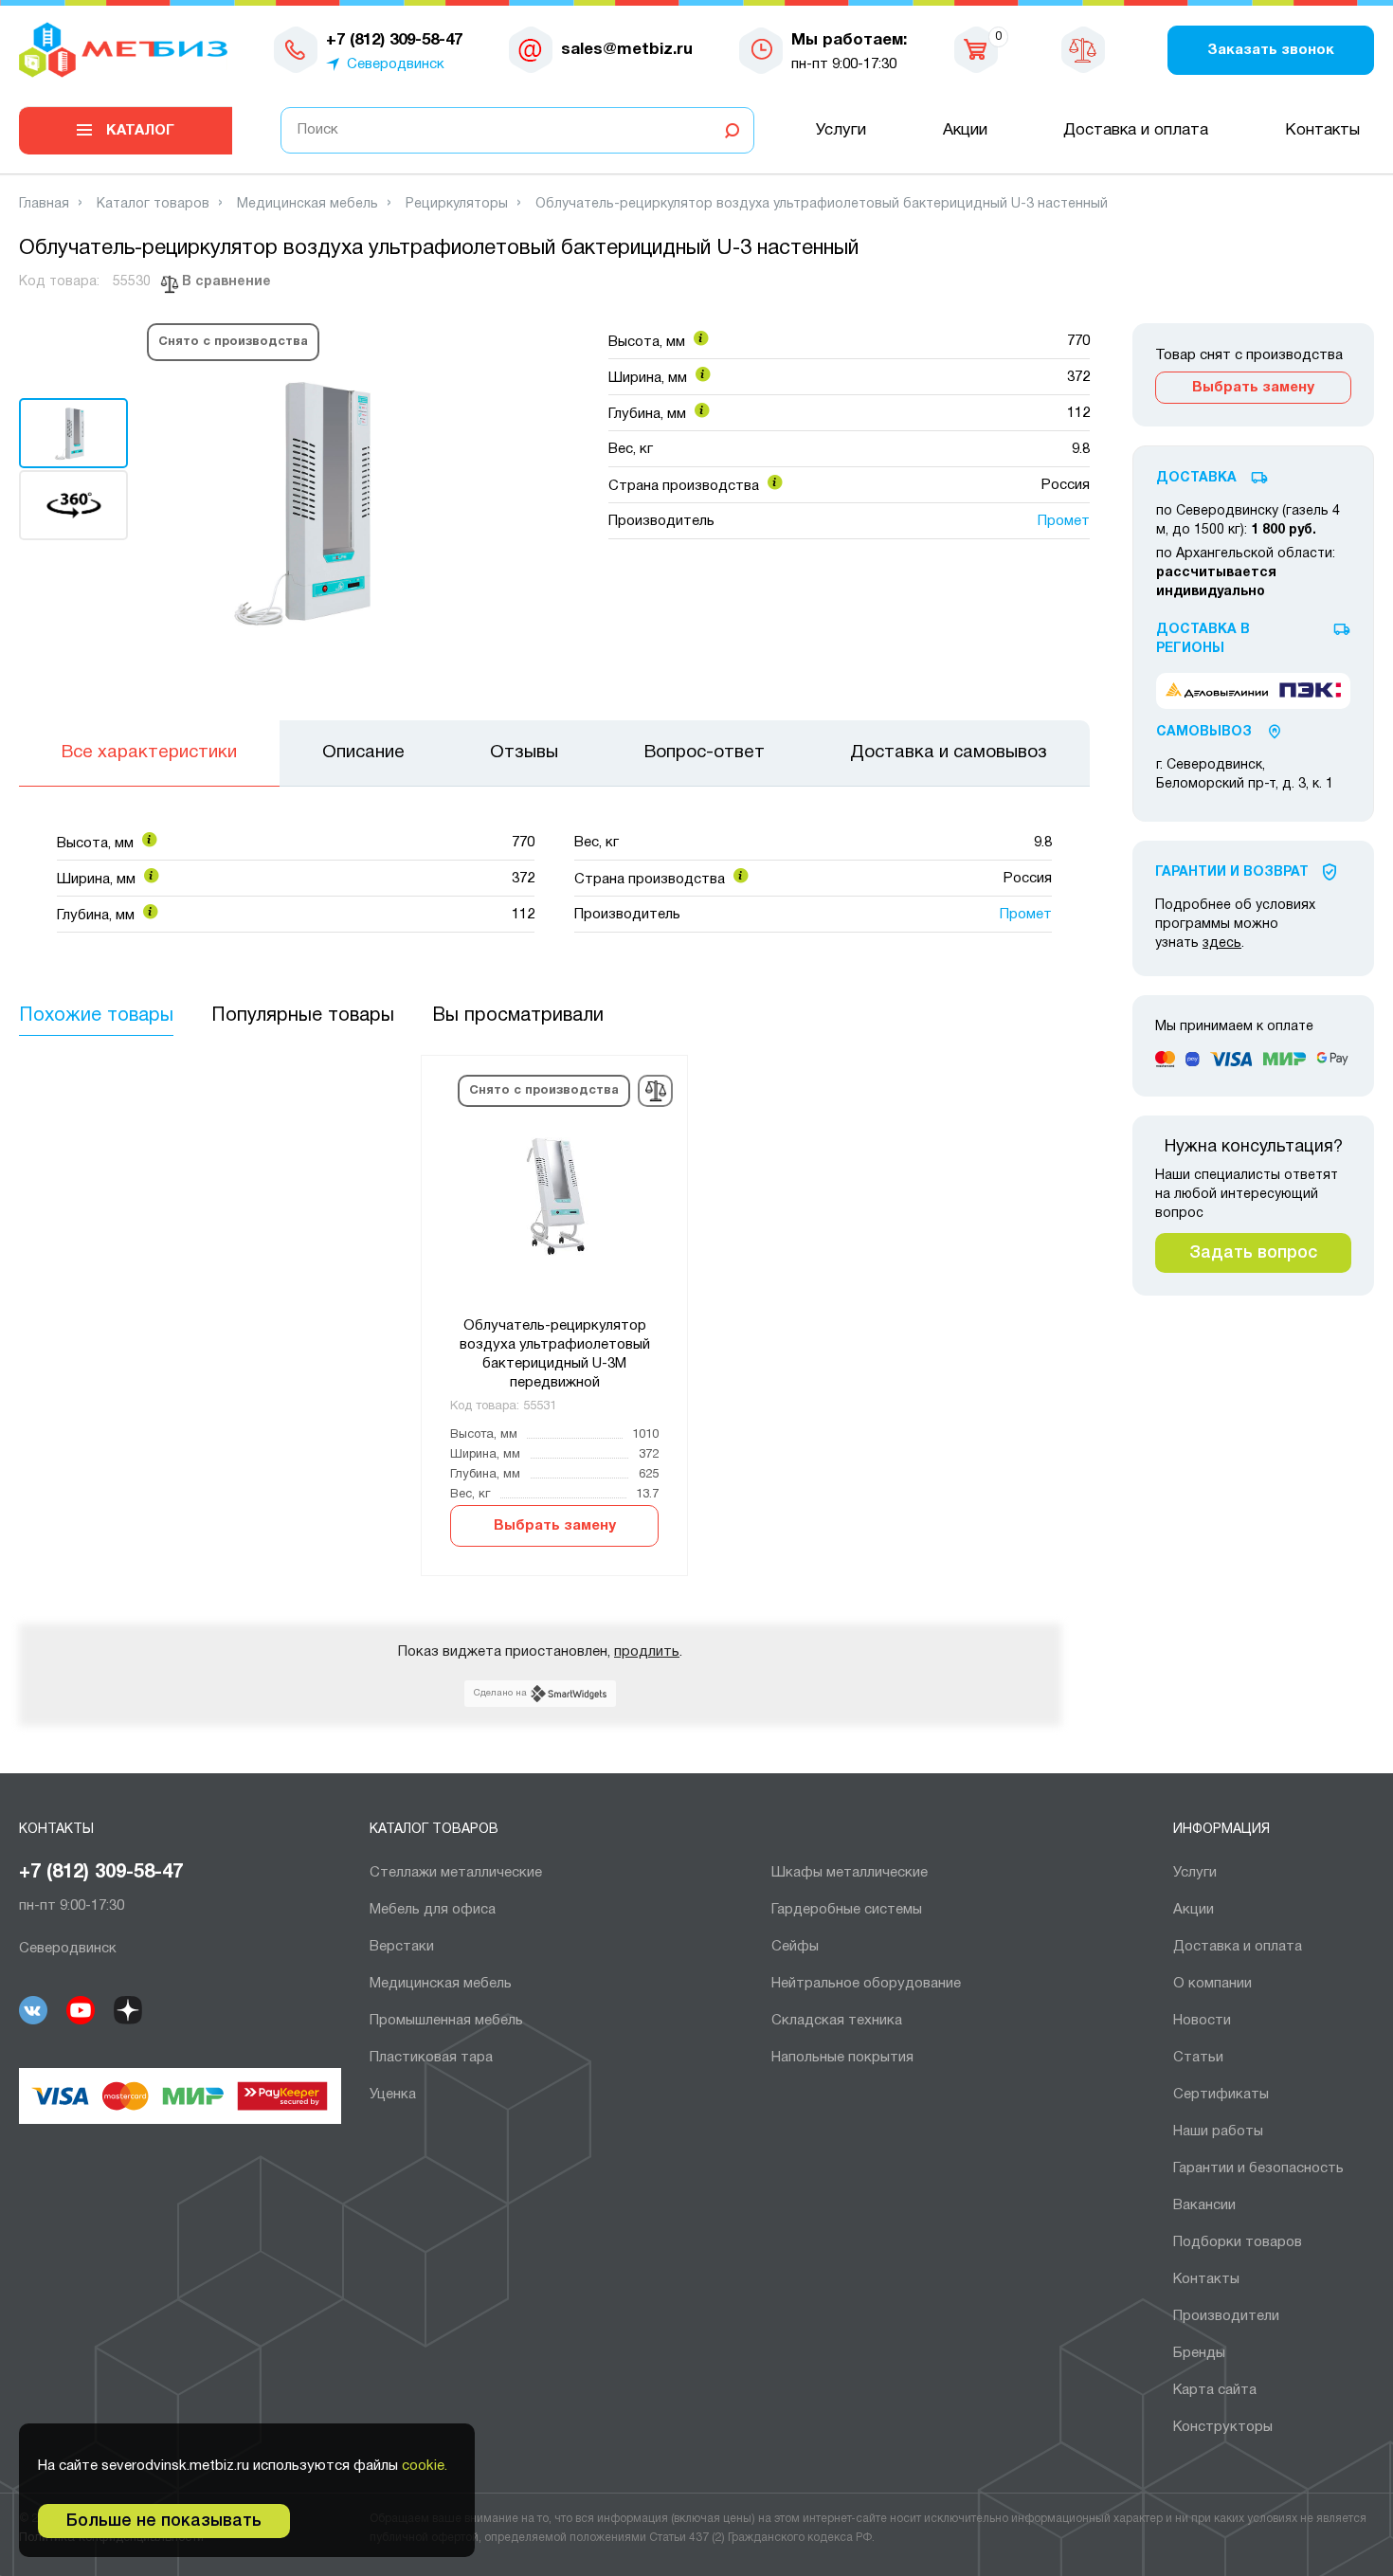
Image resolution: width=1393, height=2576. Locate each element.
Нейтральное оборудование (866, 1984)
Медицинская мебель (441, 1984)
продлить (647, 1652)
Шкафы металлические (850, 1873)
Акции (965, 130)
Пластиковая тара (431, 2058)
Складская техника (837, 2021)
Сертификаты (1221, 2095)
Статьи (1198, 2058)
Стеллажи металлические (456, 1873)
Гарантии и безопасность (1258, 2168)
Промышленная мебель (446, 2021)
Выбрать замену (555, 1526)
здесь (1222, 943)
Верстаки (402, 1947)
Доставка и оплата (1136, 130)
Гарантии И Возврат (1232, 872)
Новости (1202, 2021)
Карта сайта (1215, 2390)
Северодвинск (396, 64)
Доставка (1196, 478)
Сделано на (500, 1693)
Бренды (1199, 2353)
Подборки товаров (1238, 2242)
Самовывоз (1204, 732)
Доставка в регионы (1203, 639)
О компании (1212, 1984)
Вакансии (1204, 2205)
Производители (1226, 2316)
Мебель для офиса (433, 1910)
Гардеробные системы (847, 1910)
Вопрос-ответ (705, 753)
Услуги (841, 130)
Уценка (393, 2095)
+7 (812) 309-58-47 (101, 1873)
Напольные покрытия (842, 2058)
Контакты (1322, 130)
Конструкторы (1223, 2427)
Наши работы (1218, 2132)
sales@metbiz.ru (627, 50)
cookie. (425, 2466)
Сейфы (795, 1947)
